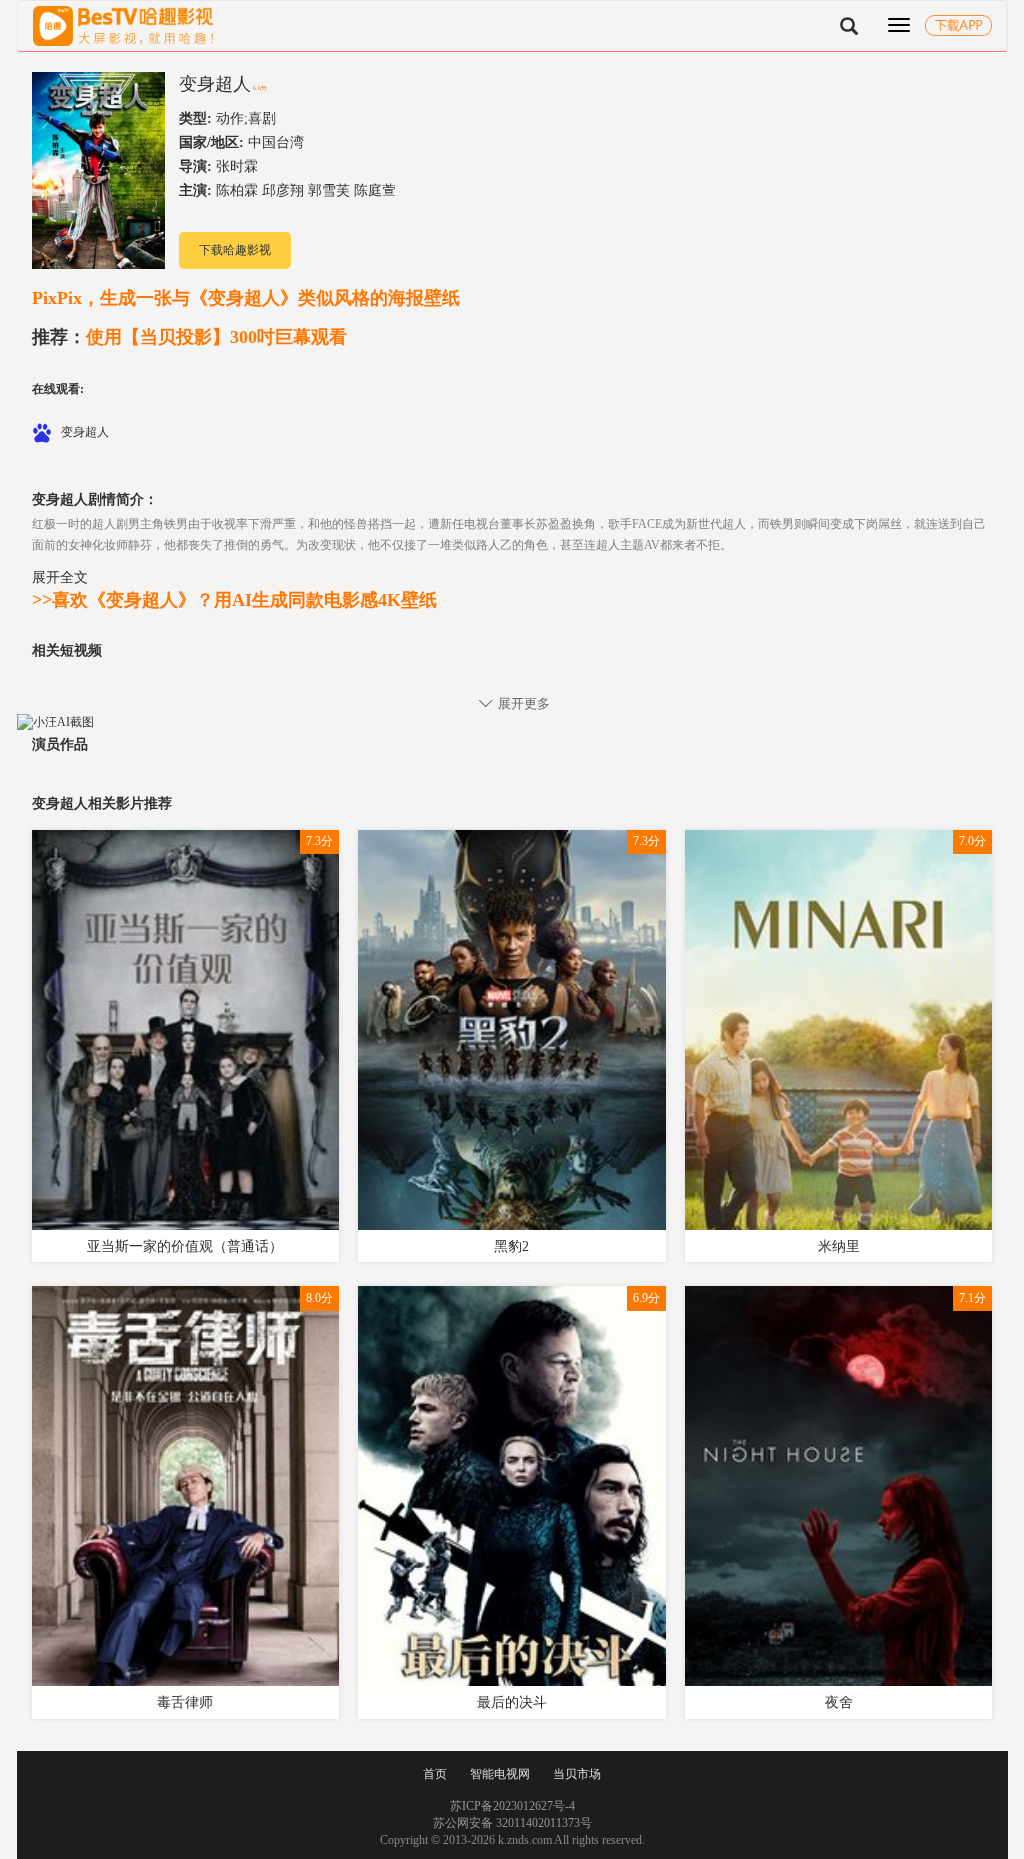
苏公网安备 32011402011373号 (512, 1823)
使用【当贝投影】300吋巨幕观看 (189, 337)
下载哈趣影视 (235, 250)
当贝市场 (577, 1774)
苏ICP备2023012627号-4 (512, 1806)
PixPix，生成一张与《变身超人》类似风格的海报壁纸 (246, 298)
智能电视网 (500, 1774)
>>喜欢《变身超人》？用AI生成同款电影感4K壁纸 (234, 600)
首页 (435, 1774)
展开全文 (60, 577)
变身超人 (215, 84)
